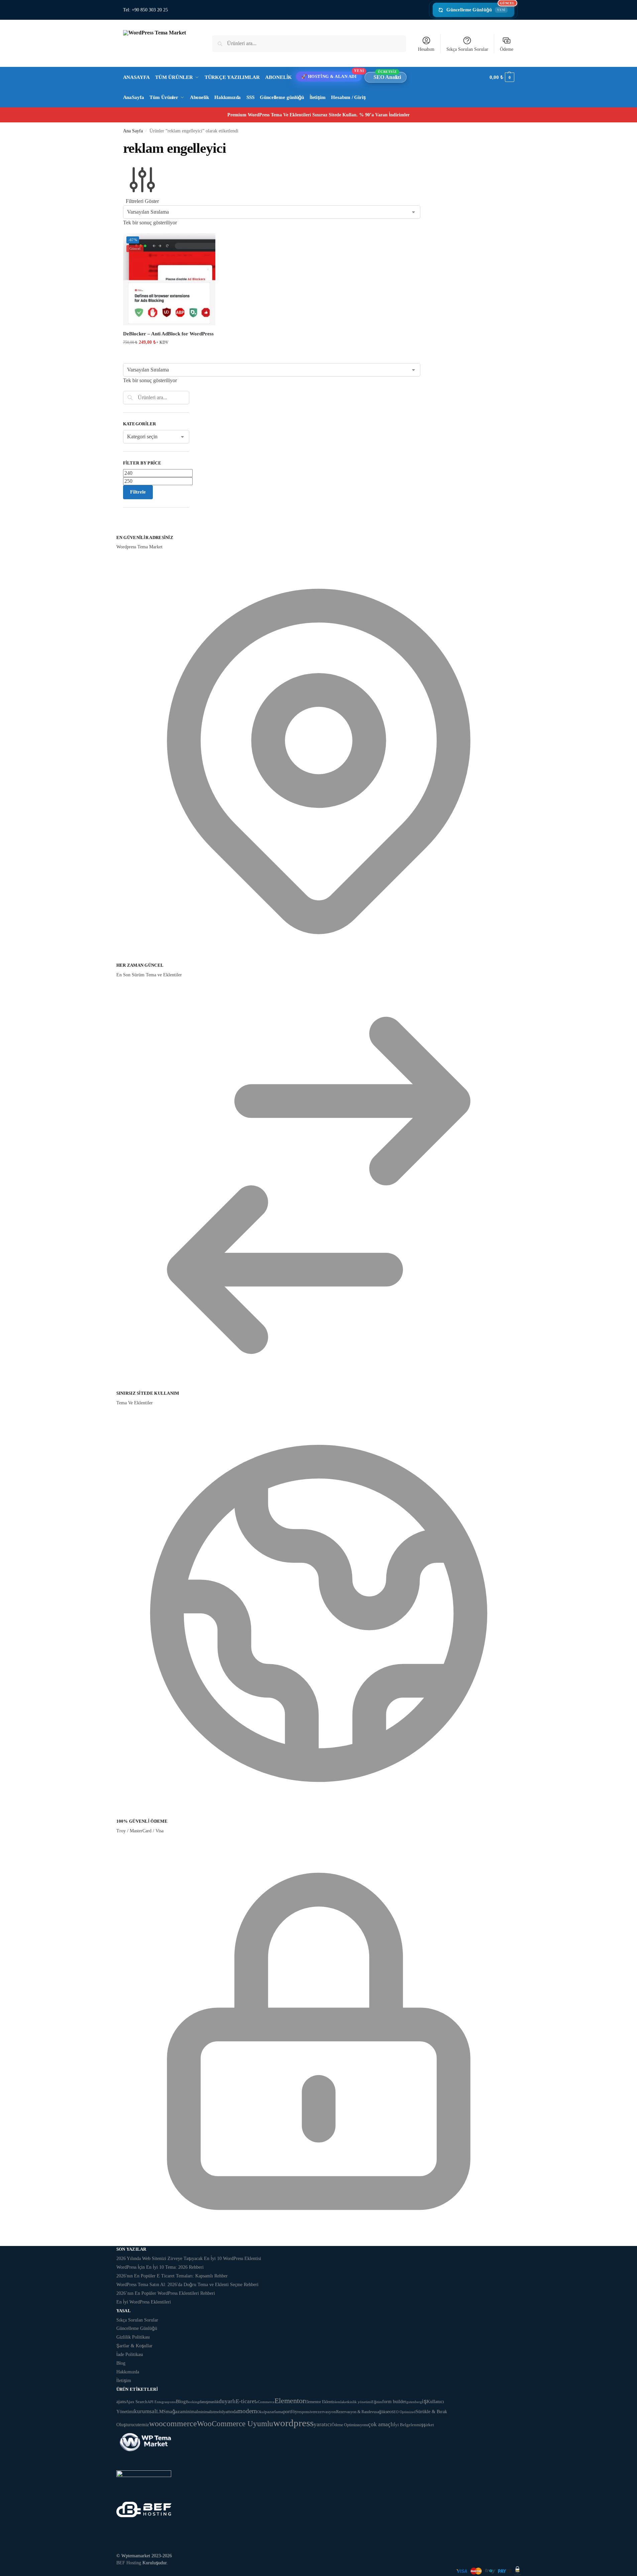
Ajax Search (137, 2402)
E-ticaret (246, 2401)
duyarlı (227, 2401)
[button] (502, 77)
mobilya (221, 2412)
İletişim (124, 2381)
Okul (261, 2412)
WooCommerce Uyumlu (235, 2424)
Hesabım (426, 49)
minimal (190, 2411)
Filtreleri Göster (142, 201)
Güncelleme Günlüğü (480, 8)
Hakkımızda (128, 2372)
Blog (121, 2363)
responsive (306, 2412)
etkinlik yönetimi (358, 2402)
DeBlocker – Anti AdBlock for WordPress (168, 334)
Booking (193, 2402)
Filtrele (138, 492)
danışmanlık (209, 2402)
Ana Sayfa (133, 131)
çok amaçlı (381, 2424)
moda (232, 2412)
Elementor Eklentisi (320, 2402)
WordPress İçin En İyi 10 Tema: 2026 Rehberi (160, 2267)
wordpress (293, 2423)
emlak (340, 2402)
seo (389, 2412)
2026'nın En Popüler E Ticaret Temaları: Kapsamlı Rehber (172, 2276)
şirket (429, 2425)
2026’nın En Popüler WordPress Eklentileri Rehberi (166, 2293)
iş (424, 2401)
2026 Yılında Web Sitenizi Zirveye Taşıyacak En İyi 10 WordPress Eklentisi (189, 2259)
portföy (290, 2412)
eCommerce (265, 2402)
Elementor (290, 2401)
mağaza (174, 2411)
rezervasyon (325, 2412)
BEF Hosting (129, 2563)
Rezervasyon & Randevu (356, 2412)
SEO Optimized (404, 2412)
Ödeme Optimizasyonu (350, 2425)
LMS (161, 2412)
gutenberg (414, 2402)
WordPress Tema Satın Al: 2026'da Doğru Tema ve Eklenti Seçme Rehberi (187, 2285)
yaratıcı (323, 2424)
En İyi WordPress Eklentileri (144, 2302)
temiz (143, 2424)
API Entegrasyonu (162, 2402)
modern (247, 2411)
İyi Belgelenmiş (409, 2425)
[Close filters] (125, 530)
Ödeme (507, 49)
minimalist (206, 2412)
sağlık (381, 2412)
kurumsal (145, 2411)
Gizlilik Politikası (133, 2337)
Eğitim (377, 2402)
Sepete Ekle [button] (169, 356)
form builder (394, 2402)
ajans (121, 2401)
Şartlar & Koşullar (134, 2346)
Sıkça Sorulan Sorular (467, 49)
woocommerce (173, 2424)
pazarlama (274, 2412)
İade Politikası (130, 2354)
